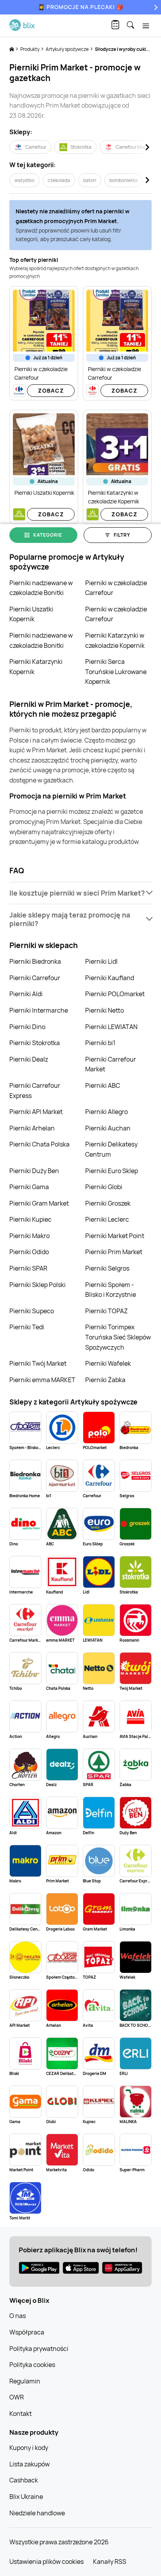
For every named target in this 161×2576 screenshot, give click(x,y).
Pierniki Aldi (26, 994)
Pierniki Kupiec (30, 1219)
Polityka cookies (32, 2365)
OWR (17, 2397)
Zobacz (51, 390)
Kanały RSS (110, 2562)
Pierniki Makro (30, 1236)
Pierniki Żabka (105, 1380)
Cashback (24, 2480)
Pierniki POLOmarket (115, 994)
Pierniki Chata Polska (39, 1144)
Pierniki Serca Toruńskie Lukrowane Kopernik (116, 671)
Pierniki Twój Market (38, 1363)
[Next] (155, 7)
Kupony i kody (29, 2448)
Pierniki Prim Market (114, 1252)
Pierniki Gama (29, 1187)
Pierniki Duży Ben (34, 1171)
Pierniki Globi (104, 1187)
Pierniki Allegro (106, 1112)
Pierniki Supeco (32, 1311)
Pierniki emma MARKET (42, 1380)
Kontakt (21, 2414)
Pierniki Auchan (108, 1128)
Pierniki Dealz (29, 1059)
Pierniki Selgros (107, 1268)
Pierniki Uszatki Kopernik (31, 614)
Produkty (30, 49)
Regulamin (25, 2381)
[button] (80, 893)
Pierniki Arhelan (32, 1128)
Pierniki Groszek (108, 1203)
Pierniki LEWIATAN (111, 1027)
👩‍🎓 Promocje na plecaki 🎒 (81, 7)
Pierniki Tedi (27, 1327)
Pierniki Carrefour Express (35, 1091)
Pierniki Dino (27, 1027)
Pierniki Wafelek (108, 1363)
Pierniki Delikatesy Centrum (111, 1149)
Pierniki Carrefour (35, 978)
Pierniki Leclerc (107, 1219)
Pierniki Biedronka (35, 961)
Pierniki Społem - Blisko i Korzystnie (111, 1290)
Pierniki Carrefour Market (111, 1064)
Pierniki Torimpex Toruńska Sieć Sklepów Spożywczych (118, 1337)
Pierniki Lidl (101, 961)
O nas (18, 2316)
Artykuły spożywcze (68, 49)
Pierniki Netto (105, 1010)
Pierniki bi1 (100, 1043)
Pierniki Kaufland (110, 978)
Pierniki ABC (103, 1085)
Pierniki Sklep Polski (38, 1285)
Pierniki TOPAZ (106, 1311)
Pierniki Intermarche (39, 1010)
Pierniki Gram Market (39, 1203)
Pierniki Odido (29, 1252)
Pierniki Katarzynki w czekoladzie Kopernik (115, 640)
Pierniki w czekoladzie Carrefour (116, 588)
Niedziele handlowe (37, 2513)
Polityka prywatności (39, 2349)
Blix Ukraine (26, 2497)
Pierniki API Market (36, 1112)
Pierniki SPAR (28, 1268)
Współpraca (27, 2332)
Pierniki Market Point (115, 1236)
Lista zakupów (30, 2464)
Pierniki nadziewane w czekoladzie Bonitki (41, 588)
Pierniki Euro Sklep (112, 1171)
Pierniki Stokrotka (35, 1043)
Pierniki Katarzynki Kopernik (36, 667)
